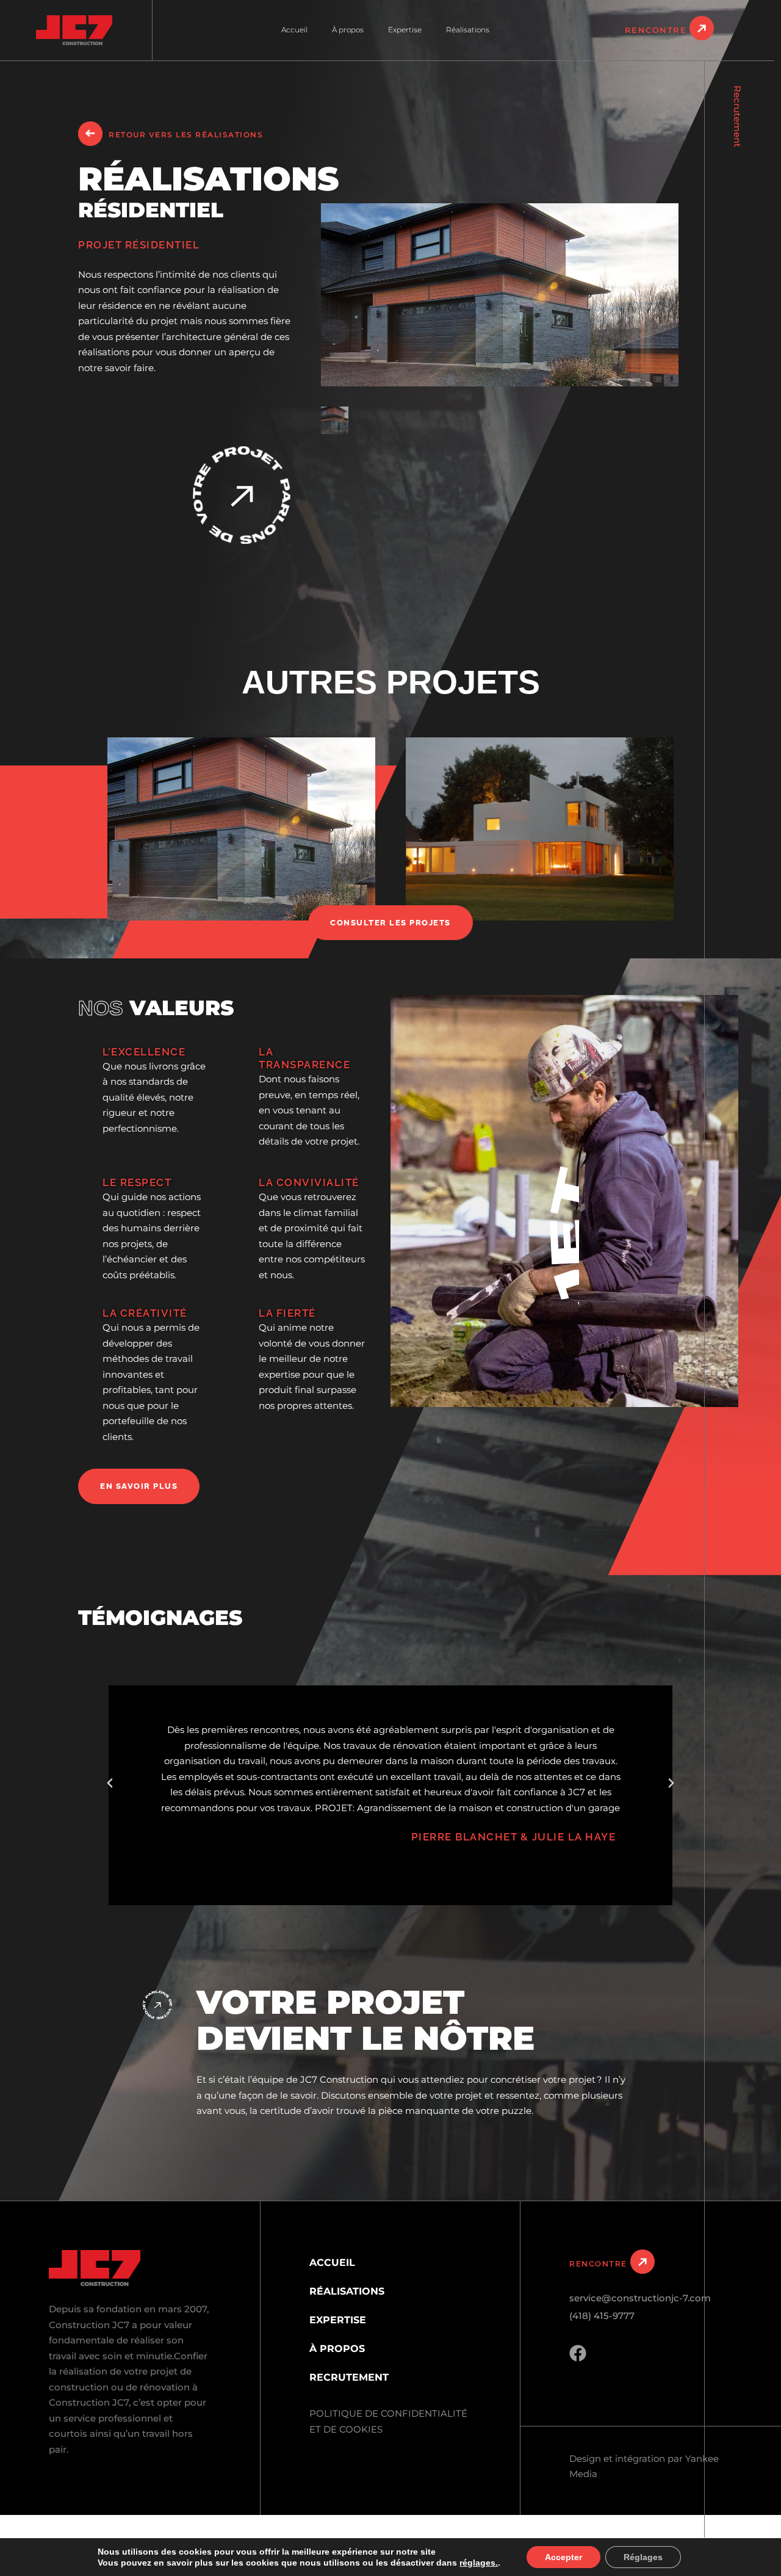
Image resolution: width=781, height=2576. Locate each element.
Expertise (405, 30)
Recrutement (737, 116)
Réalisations (468, 30)
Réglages (643, 2557)
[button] (110, 1783)
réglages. (479, 2563)
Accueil (294, 30)
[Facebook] (578, 2353)
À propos (348, 30)
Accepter (563, 2557)
